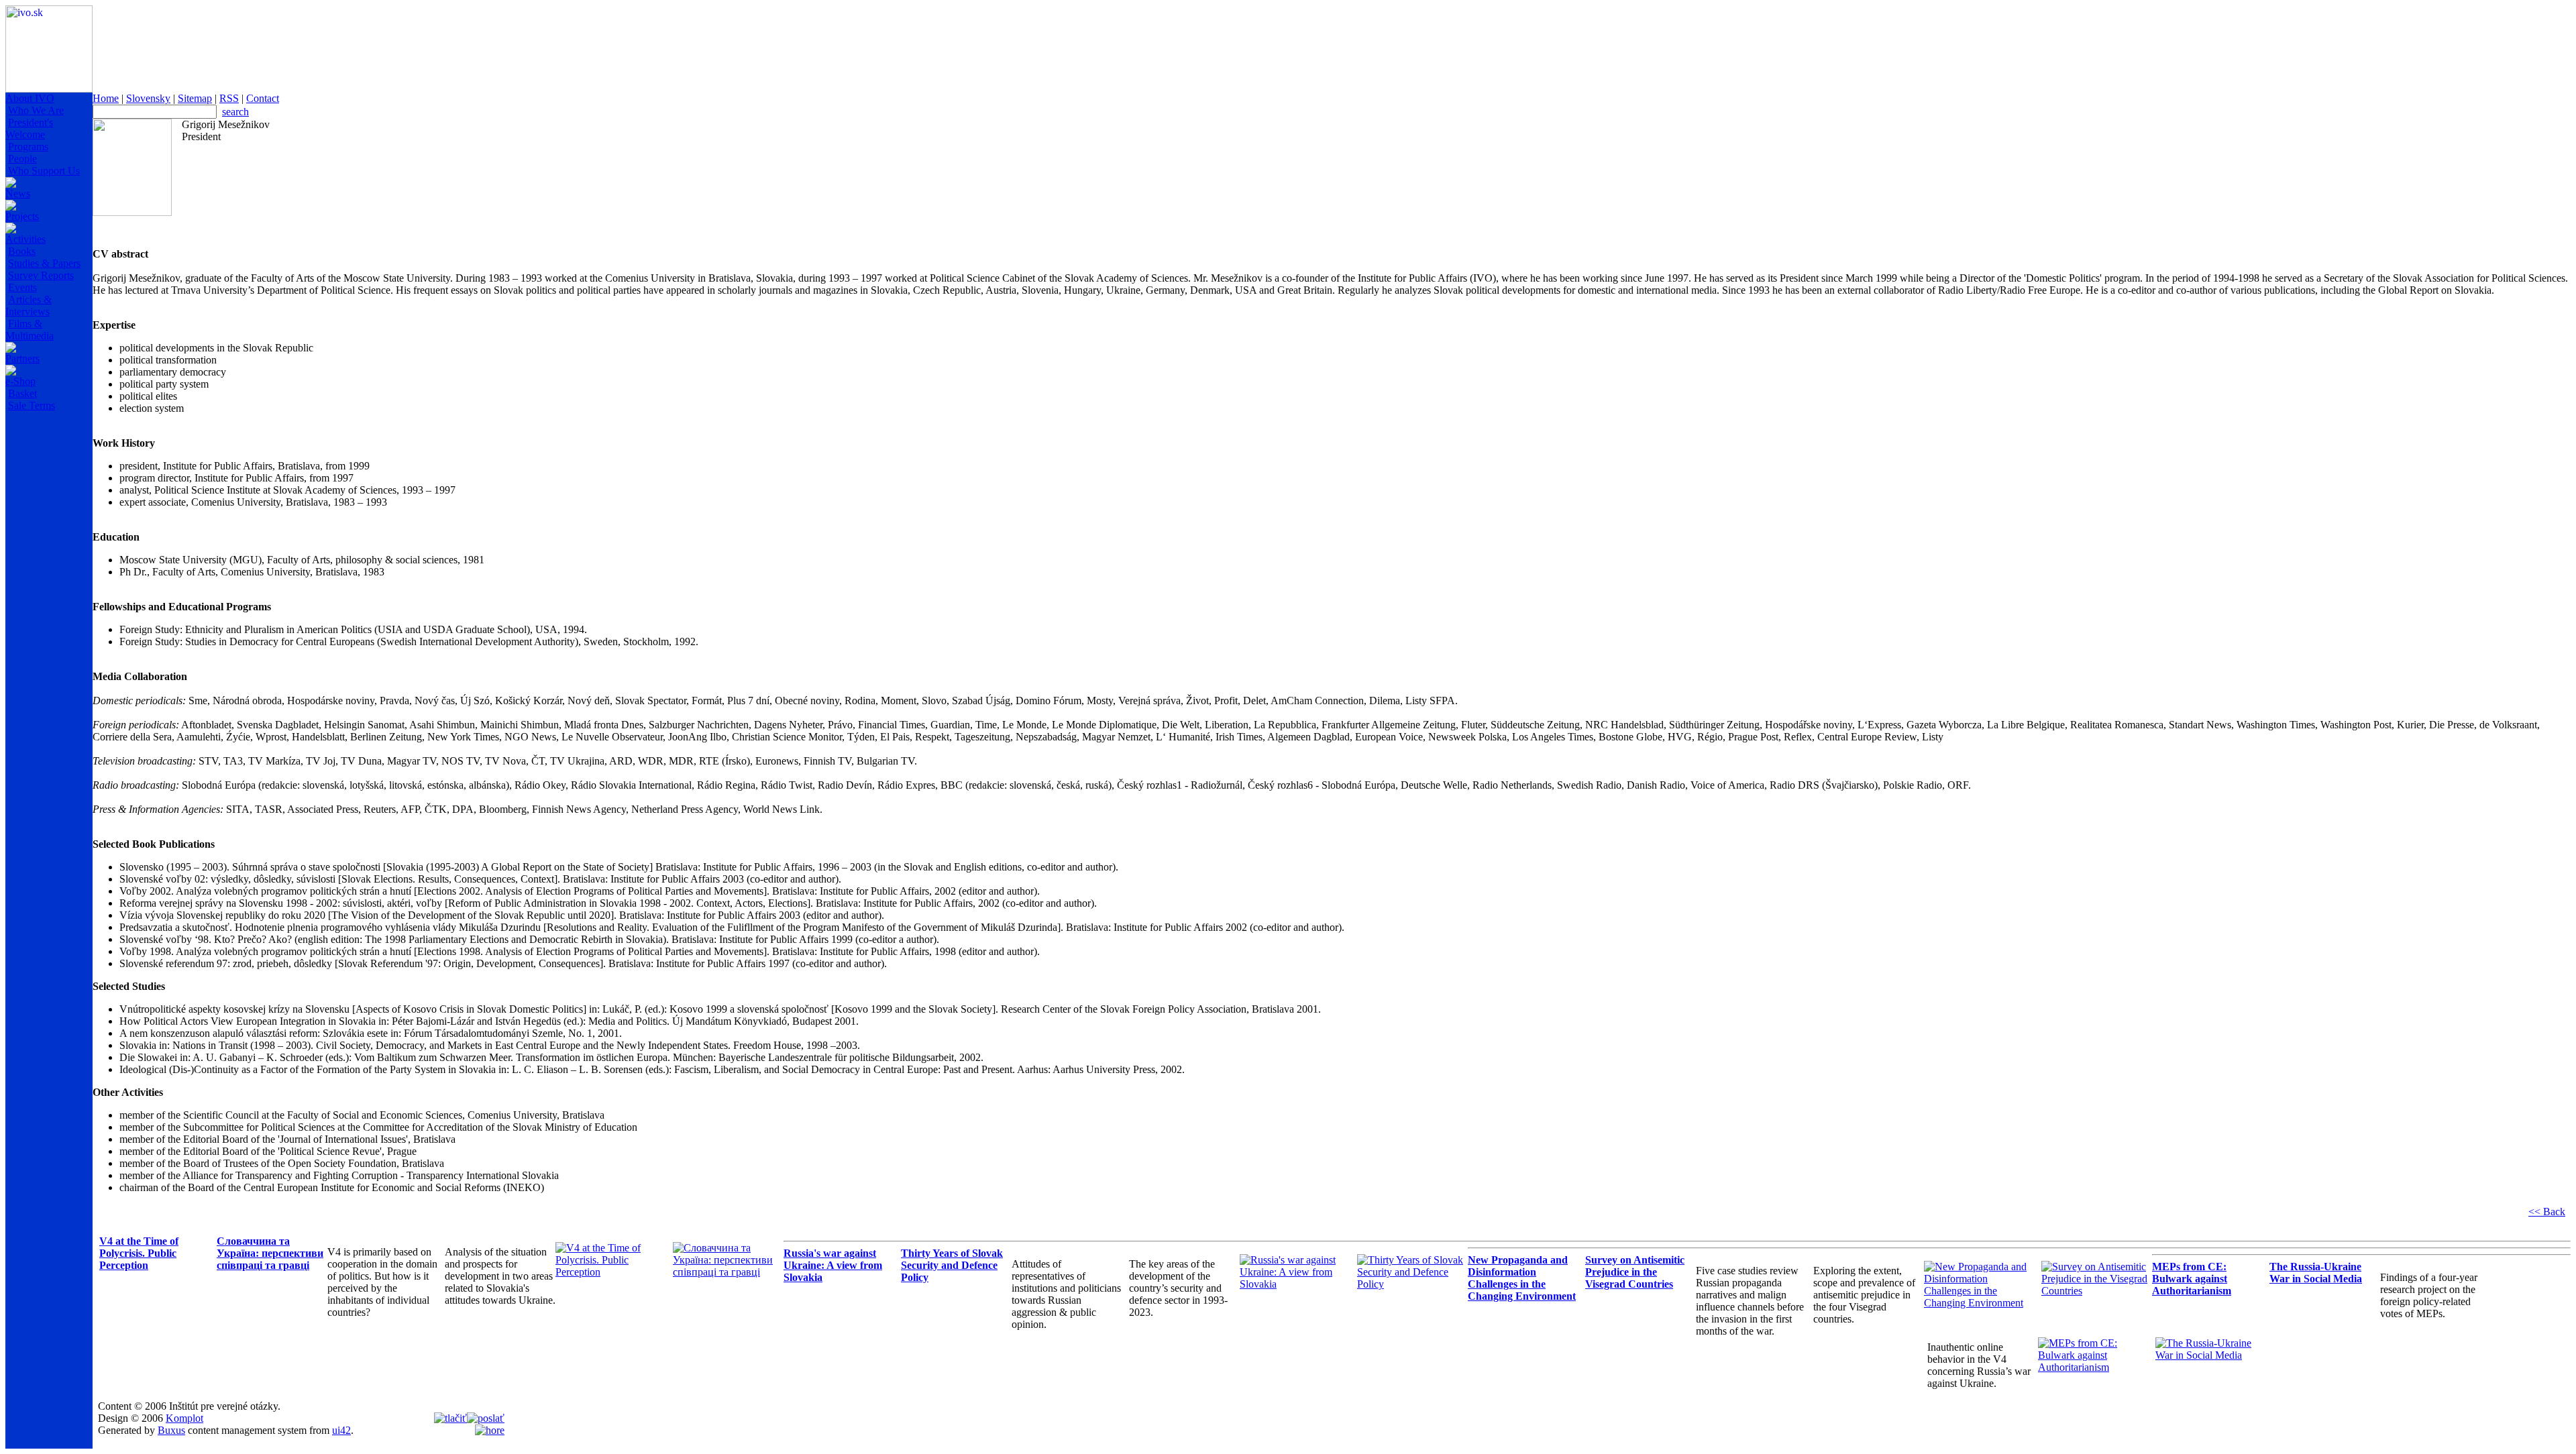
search (235, 112)
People (22, 159)
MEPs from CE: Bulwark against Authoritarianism (2192, 1279)
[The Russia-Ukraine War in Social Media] (2211, 1355)
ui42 (341, 1430)
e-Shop (20, 381)
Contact (263, 98)
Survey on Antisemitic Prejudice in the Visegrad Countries (1635, 1272)
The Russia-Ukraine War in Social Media (2316, 1273)
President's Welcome (29, 128)
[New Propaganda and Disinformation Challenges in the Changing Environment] (1979, 1303)
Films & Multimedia (30, 330)
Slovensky (148, 98)
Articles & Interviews (29, 305)
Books (22, 251)
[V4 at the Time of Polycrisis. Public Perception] (611, 1272)
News (18, 193)
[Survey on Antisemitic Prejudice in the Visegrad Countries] (2097, 1291)
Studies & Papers (44, 263)
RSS (229, 98)
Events (22, 287)
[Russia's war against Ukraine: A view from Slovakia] (1295, 1284)
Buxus (171, 1430)
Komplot (184, 1418)
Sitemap (195, 98)
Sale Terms (32, 405)
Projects (22, 216)
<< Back (2547, 1212)
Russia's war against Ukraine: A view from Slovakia (833, 1265)
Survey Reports (41, 275)
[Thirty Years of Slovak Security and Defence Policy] (1412, 1284)
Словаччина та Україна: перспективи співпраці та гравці (270, 1253)
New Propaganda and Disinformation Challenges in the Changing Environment (1522, 1278)
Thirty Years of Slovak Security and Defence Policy (952, 1265)
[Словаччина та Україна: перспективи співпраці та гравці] (728, 1272)
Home (106, 98)
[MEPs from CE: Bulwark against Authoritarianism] (2093, 1367)
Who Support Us (44, 171)
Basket (22, 393)
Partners (22, 358)
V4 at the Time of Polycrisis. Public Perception (139, 1253)
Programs (28, 147)
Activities (25, 239)
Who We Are (36, 110)
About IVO (30, 98)
